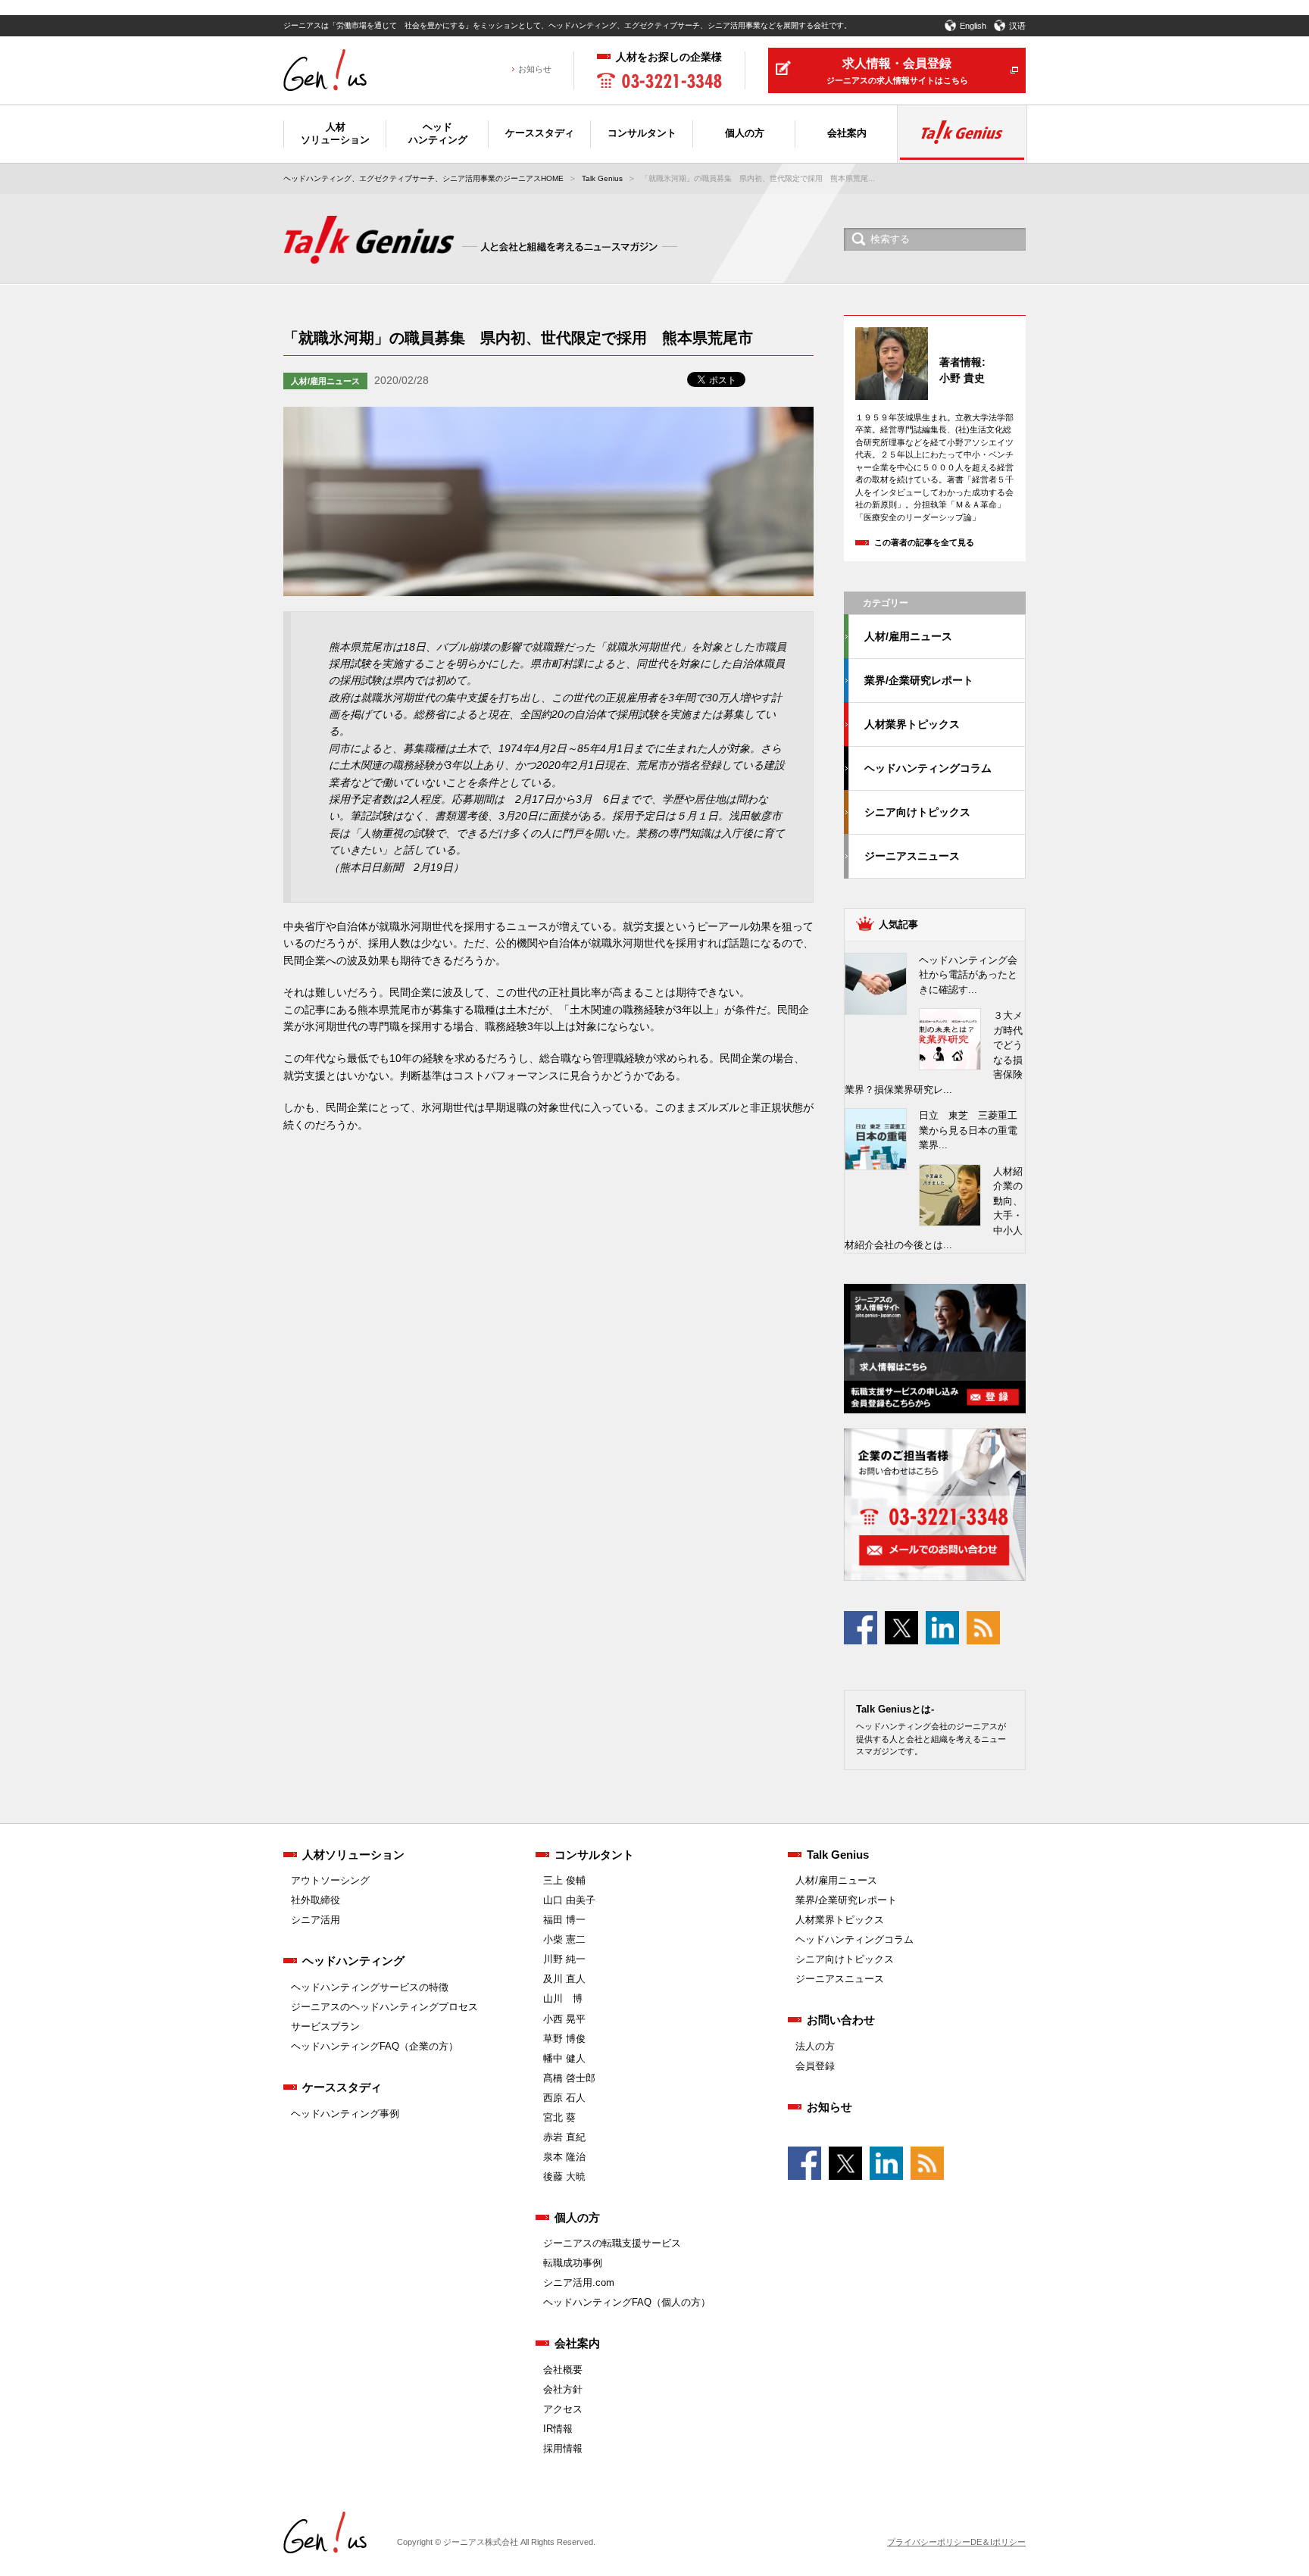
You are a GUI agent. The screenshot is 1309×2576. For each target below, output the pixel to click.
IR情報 (558, 2429)
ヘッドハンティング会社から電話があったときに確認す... (968, 975)
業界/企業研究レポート (919, 680)
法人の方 (815, 2046)
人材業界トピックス (912, 724)
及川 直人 (564, 1979)
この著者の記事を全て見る (924, 542)
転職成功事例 (573, 2263)
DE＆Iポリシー (998, 2542)
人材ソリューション (353, 1855)
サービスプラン (325, 2026)
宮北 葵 (559, 2117)
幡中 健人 (564, 2058)
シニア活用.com (579, 2282)
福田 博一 (564, 1920)
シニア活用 (316, 1920)
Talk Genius (602, 178)
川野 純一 (564, 1959)
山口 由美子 (569, 1900)
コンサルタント (594, 1855)
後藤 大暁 (564, 2176)
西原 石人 (564, 2098)
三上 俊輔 (564, 1880)
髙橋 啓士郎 (569, 2078)
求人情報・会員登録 (897, 71)
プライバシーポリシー (929, 2542)
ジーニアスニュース (912, 856)
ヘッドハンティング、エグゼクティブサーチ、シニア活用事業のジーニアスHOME (423, 178)
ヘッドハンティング (353, 1961)
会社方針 (563, 2389)
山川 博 (563, 1998)
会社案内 (577, 2343)
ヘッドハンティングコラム (928, 768)
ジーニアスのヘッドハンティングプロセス (384, 2007)
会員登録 (815, 2066)
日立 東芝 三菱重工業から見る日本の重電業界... (968, 1130)
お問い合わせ (841, 2020)
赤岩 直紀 (564, 2137)
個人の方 (577, 2217)
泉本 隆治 (564, 2157)
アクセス (563, 2409)
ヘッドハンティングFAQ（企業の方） (375, 2046)
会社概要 (563, 2370)
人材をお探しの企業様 (669, 57)
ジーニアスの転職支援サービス (612, 2243)
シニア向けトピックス (917, 812)
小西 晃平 (564, 2019)
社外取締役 (316, 1900)
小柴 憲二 (564, 1939)
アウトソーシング (330, 1880)
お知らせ (535, 69)
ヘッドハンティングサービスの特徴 (370, 1987)
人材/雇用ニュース (325, 381)
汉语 (1017, 26)
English (973, 26)
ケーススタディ (342, 2087)
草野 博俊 (564, 2039)
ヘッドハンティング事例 (345, 2114)
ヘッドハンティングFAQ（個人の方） (627, 2302)
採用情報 (563, 2448)
